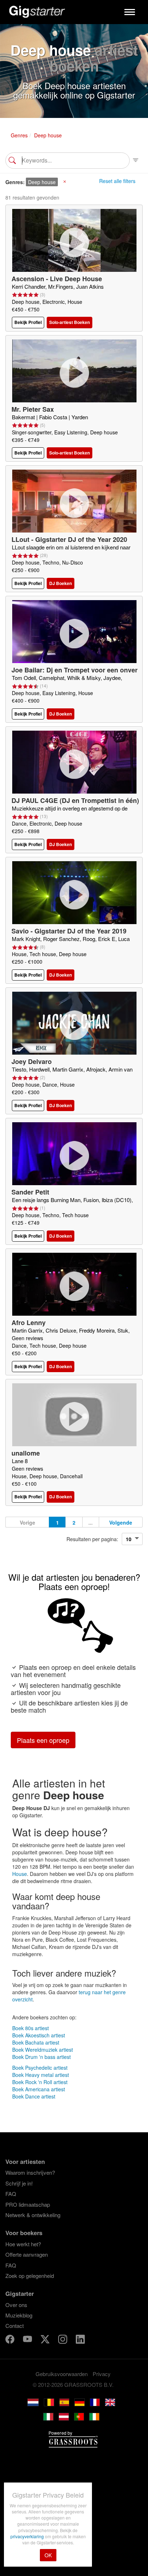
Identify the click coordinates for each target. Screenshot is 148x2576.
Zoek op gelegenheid (30, 2276)
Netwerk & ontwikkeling (33, 2215)
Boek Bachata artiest (36, 2042)
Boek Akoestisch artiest (39, 2035)
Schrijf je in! (19, 2183)
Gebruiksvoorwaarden (62, 2374)
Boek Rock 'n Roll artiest (40, 2082)
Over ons (16, 2305)
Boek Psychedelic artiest (40, 2068)
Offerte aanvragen (27, 2254)
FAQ (11, 2194)
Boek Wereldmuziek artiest (43, 2050)
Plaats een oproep (43, 1740)
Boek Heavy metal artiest (41, 2075)
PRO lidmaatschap (28, 2204)
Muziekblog (19, 2315)
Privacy (102, 2374)
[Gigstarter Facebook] (11, 2340)
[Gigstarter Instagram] (63, 2340)
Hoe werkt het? (23, 2244)
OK (48, 2555)
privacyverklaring (28, 2536)
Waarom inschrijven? (30, 2172)
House (20, 1874)
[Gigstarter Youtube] (28, 2340)
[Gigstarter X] (46, 2340)
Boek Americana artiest (39, 2089)
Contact (15, 2326)
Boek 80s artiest (31, 2028)
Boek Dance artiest (34, 2096)
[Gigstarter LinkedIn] (80, 2340)
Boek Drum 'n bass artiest (41, 2057)
